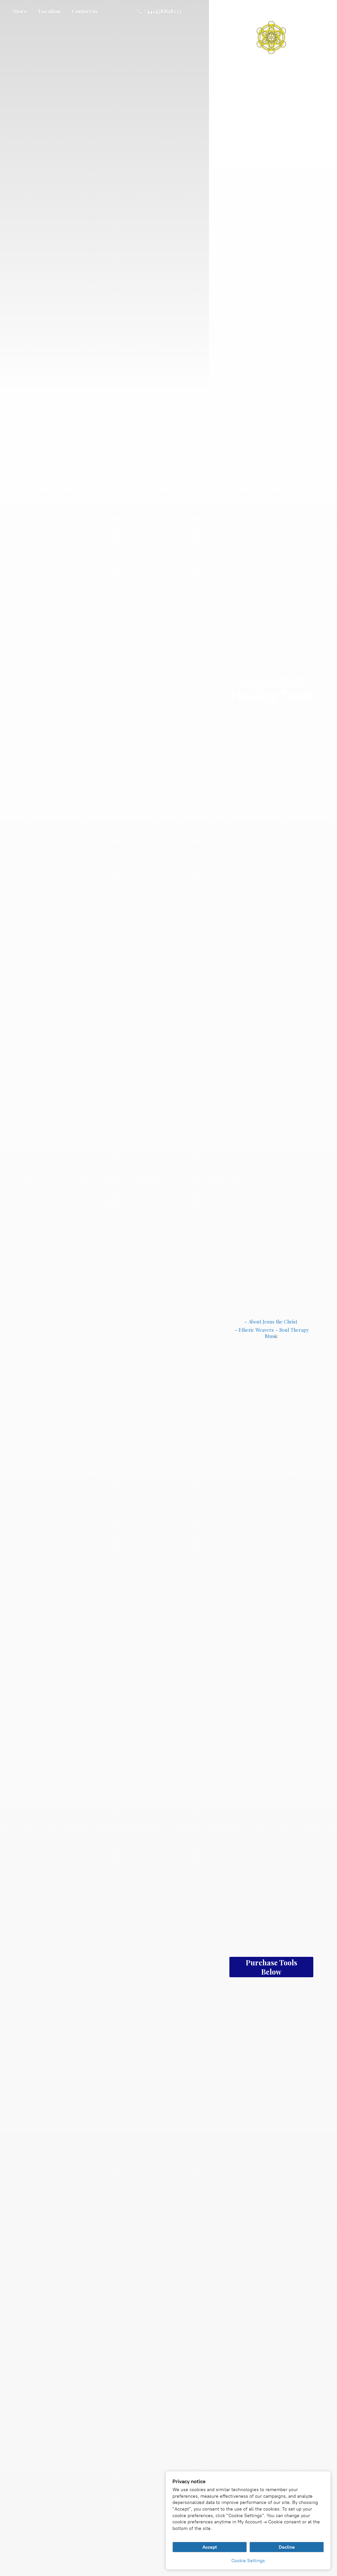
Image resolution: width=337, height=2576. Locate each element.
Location (49, 11)
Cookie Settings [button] (248, 2561)
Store (20, 11)
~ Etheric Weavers (254, 1330)
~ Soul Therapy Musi (287, 1333)
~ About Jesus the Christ (271, 1322)
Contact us (85, 11)
